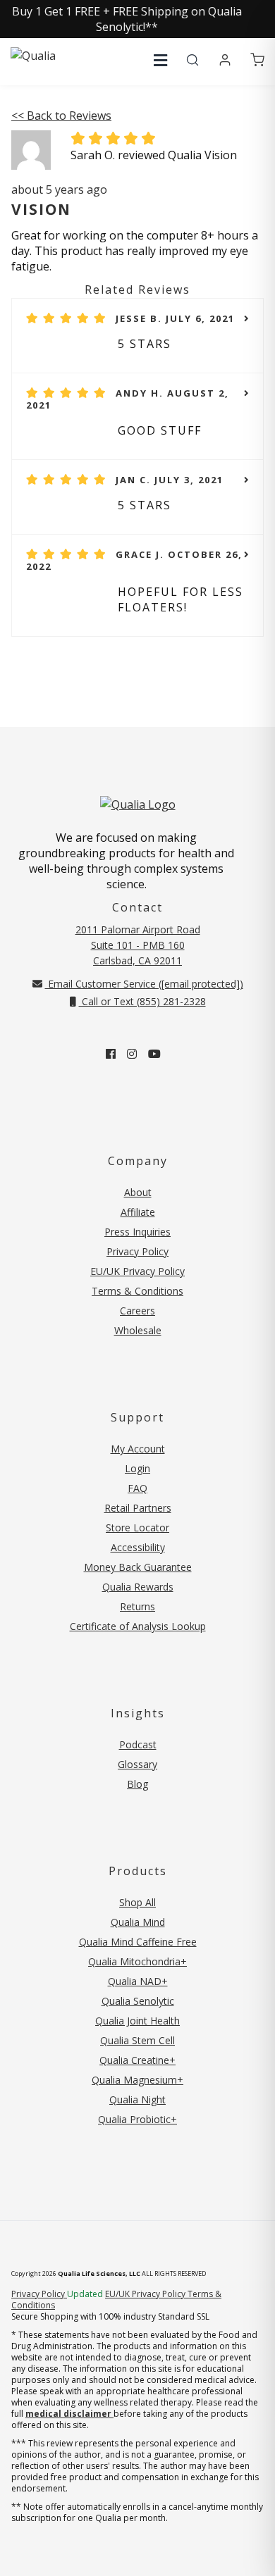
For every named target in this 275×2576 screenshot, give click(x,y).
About (138, 1192)
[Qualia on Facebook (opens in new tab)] (111, 1054)
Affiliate (138, 1212)
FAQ (137, 1488)
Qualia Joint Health (137, 2021)
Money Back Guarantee (138, 1567)
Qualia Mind (138, 1922)
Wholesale (138, 1330)
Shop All (137, 1902)
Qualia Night (137, 2099)
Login (137, 1468)
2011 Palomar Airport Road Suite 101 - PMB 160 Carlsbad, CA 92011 (138, 945)
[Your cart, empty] (257, 61)
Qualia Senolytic (138, 2001)
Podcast (138, 1744)
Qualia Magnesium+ (137, 2080)
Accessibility (138, 1547)
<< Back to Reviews (61, 116)
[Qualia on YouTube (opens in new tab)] (154, 1054)
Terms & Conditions (137, 1291)
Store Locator (137, 1527)
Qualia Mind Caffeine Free (138, 1942)
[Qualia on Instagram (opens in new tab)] (132, 1054)
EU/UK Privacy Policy (137, 1271)
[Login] (225, 61)
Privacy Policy (137, 1251)
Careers (137, 1311)
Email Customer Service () (144, 984)
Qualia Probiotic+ (137, 2119)
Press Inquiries (137, 1232)
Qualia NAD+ (138, 1981)
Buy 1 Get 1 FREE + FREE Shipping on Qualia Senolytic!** (127, 19)
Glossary (137, 1764)
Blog (137, 1784)
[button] (160, 60)
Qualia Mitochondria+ (137, 1961)
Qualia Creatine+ (137, 2060)
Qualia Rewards (138, 1587)
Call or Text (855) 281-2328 (142, 1001)
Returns (137, 1606)
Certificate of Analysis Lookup (138, 1626)
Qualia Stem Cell (137, 2040)
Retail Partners (138, 1508)
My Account (138, 1449)
